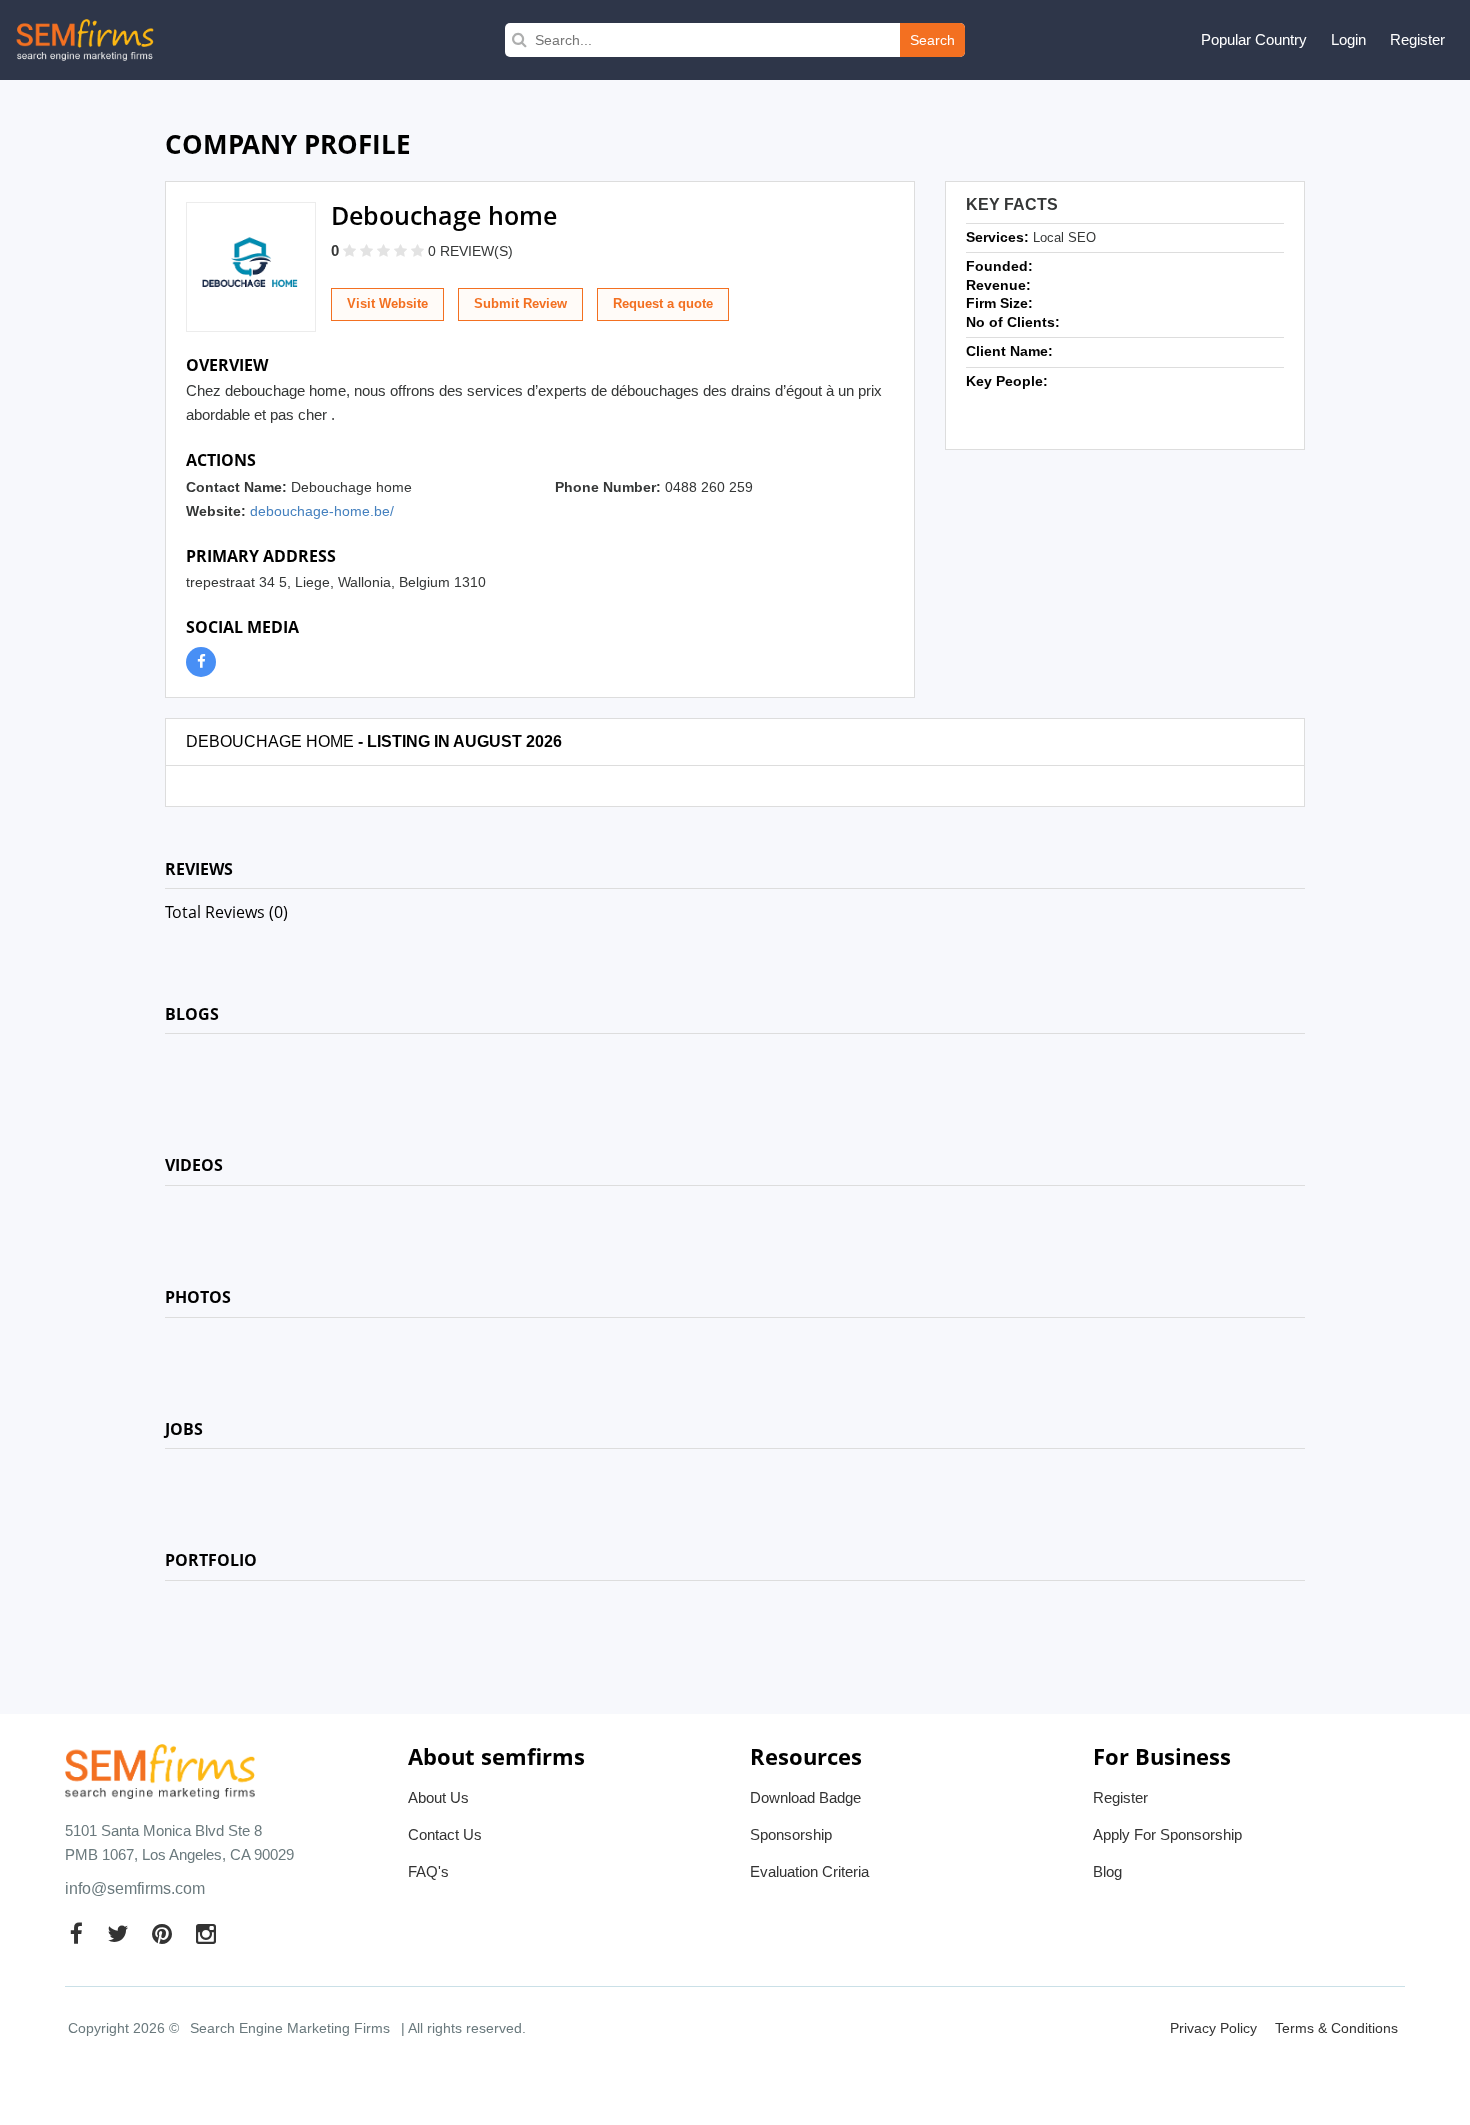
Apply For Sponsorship (1167, 1834)
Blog (1107, 1871)
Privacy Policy (1213, 2028)
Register (1417, 39)
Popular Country (1254, 39)
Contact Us (445, 1834)
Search (932, 40)
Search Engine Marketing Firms (290, 2028)
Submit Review (520, 303)
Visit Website (387, 303)
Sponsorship (791, 1834)
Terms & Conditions (1336, 2028)
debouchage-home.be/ (322, 511)
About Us (438, 1797)
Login (1348, 39)
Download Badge (805, 1797)
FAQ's (428, 1871)
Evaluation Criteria (809, 1871)
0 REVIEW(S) (470, 251)
